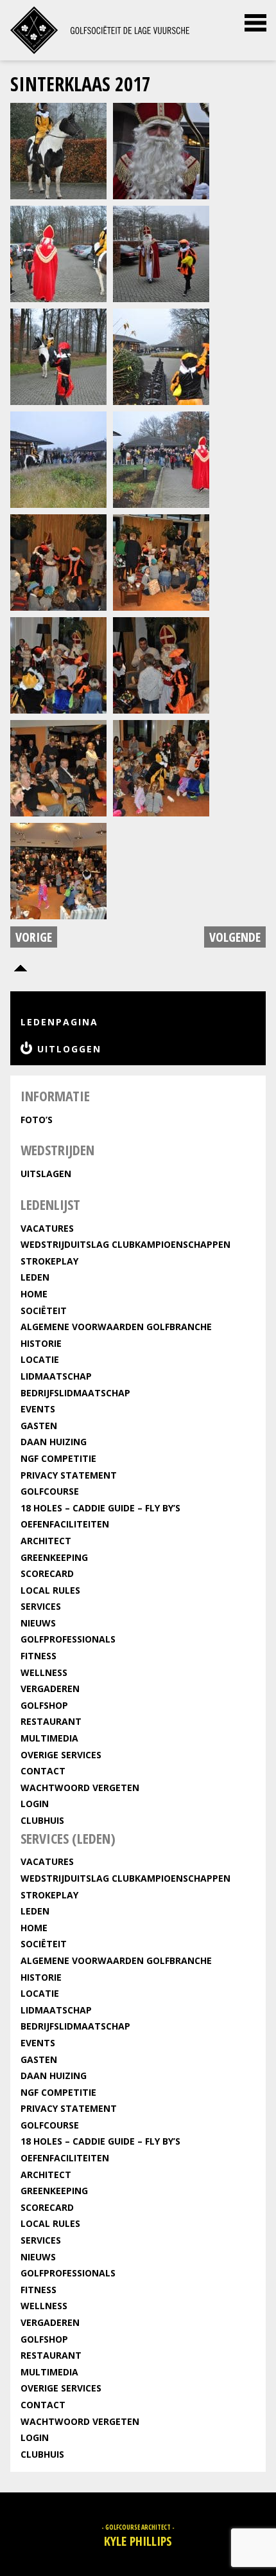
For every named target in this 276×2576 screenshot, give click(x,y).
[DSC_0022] (161, 149)
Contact (43, 1771)
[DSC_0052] (58, 664)
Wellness (44, 1672)
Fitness (39, 1656)
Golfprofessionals (68, 1639)
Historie (41, 1343)
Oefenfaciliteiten (65, 1524)
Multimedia (49, 1738)
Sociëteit (44, 1311)
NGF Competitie (58, 1458)
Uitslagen (46, 1174)
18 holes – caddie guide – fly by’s (100, 1508)
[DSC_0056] (161, 664)
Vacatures (47, 1228)
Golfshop (44, 1705)
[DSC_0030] (58, 355)
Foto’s (37, 1120)
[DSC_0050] (161, 561)
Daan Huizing (54, 1442)
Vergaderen (50, 1689)
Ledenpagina (59, 1022)
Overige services (61, 1755)
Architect (46, 1541)
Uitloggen (69, 1049)
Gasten (39, 1426)
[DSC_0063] (161, 767)
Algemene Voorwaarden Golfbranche (116, 1327)
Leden (35, 1277)
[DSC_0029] (161, 252)
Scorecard (47, 1573)
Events (38, 1409)
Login (35, 1804)
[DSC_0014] (58, 149)
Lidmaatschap (56, 1376)
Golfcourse (50, 1491)
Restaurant (51, 1721)
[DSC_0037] (161, 458)
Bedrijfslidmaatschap (75, 1393)
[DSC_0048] (58, 561)
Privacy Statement (69, 1475)
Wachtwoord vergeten (80, 1788)
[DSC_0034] (58, 458)
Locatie (40, 1359)
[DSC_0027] (58, 252)
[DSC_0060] (58, 767)
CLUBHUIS (42, 1820)
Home (34, 1294)
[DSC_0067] (58, 869)
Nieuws (38, 1623)
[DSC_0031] (161, 355)
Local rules (50, 1590)
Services (41, 1606)
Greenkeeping (54, 1557)
